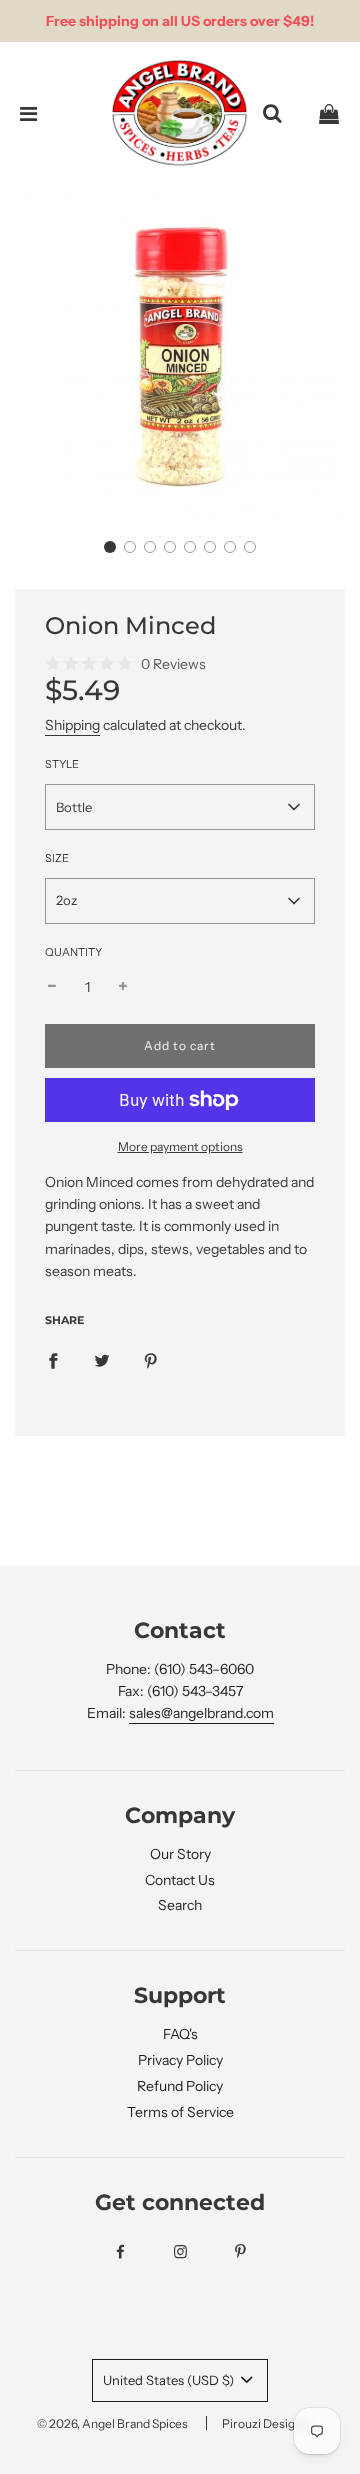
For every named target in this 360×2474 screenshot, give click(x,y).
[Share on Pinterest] (151, 1360)
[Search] (272, 114)
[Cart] (329, 114)
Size (57, 858)
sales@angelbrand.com (201, 1713)
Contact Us (180, 1880)
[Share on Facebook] (53, 1360)
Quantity (73, 952)
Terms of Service (180, 2112)
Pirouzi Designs (265, 2423)
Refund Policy (180, 2086)
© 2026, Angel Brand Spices (112, 2423)
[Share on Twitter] (102, 1360)
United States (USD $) (170, 2380)
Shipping (72, 725)
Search (180, 1905)
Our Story (180, 1854)
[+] (123, 987)
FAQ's (180, 2034)
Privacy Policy (180, 2060)
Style (62, 764)
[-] (52, 987)
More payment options (180, 1146)
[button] (110, 547)
